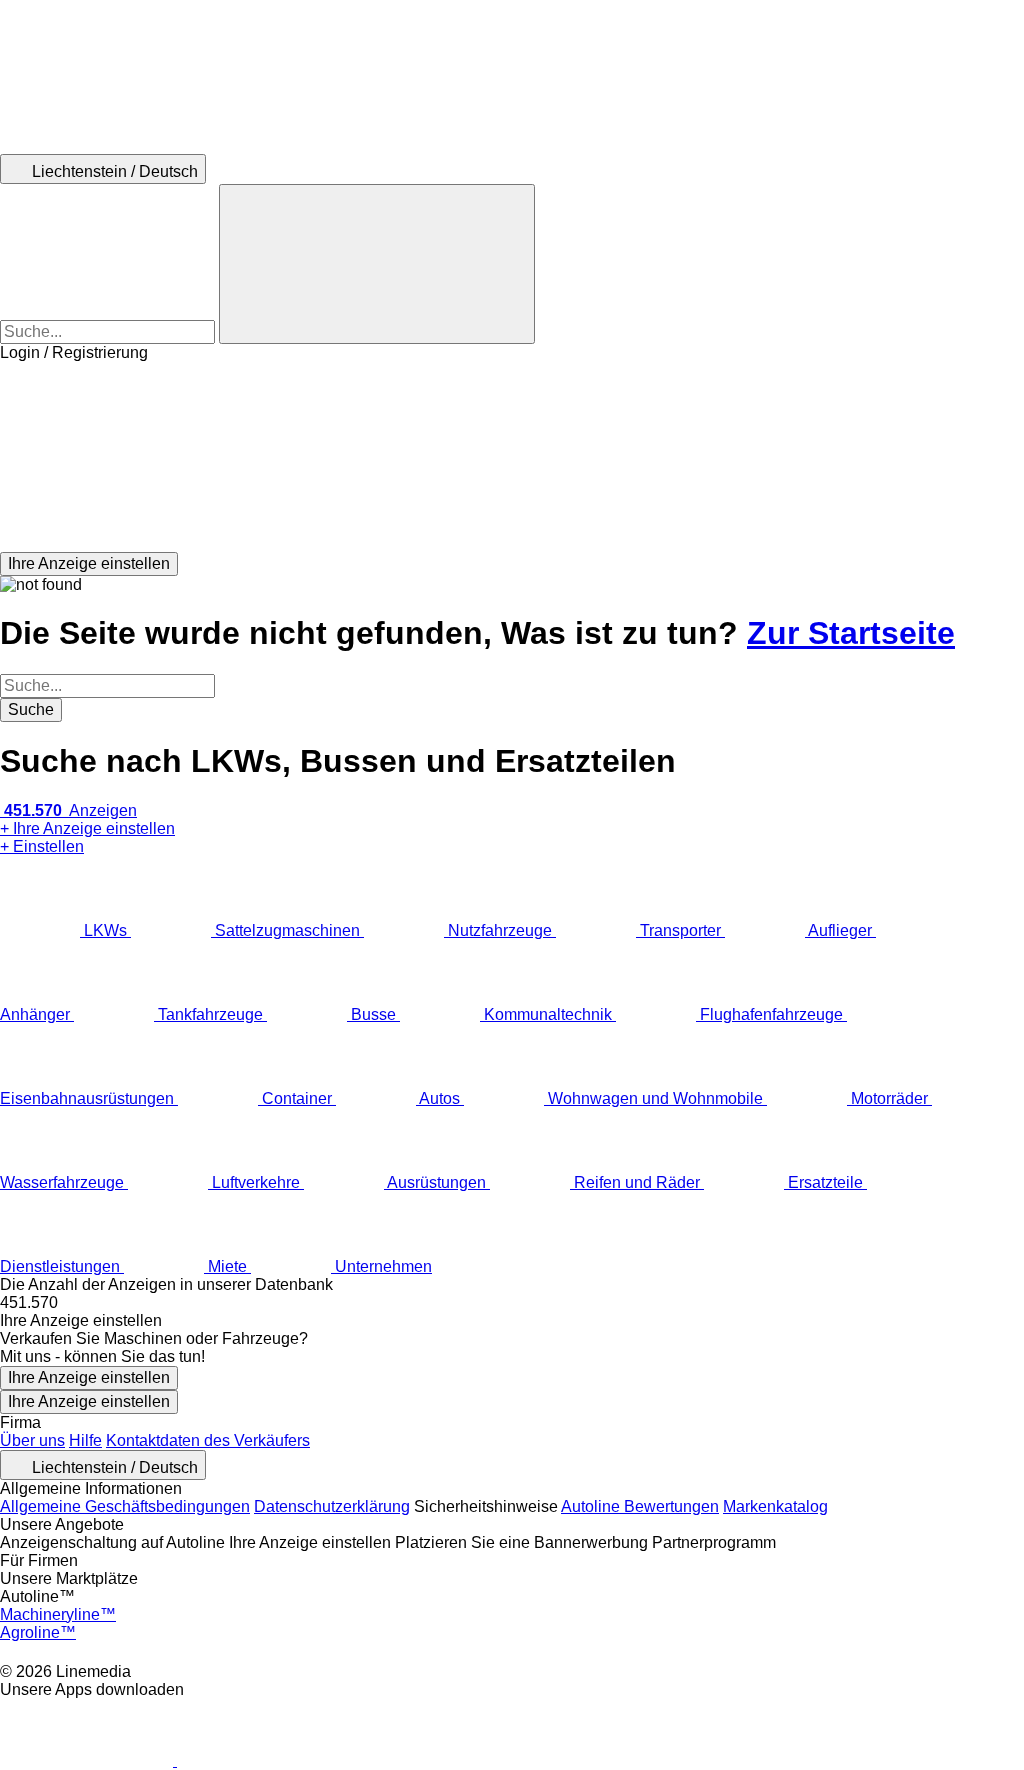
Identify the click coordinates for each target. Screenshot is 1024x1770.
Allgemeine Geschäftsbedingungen (125, 1506)
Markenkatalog (775, 1506)
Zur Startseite (851, 633)
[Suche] (377, 264)
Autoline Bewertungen (640, 1506)
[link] (512, 1303)
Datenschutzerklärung (332, 1506)
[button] (512, 457)
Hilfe (85, 1440)
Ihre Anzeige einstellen (89, 1377)
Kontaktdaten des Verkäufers (208, 1440)
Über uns (32, 1440)
